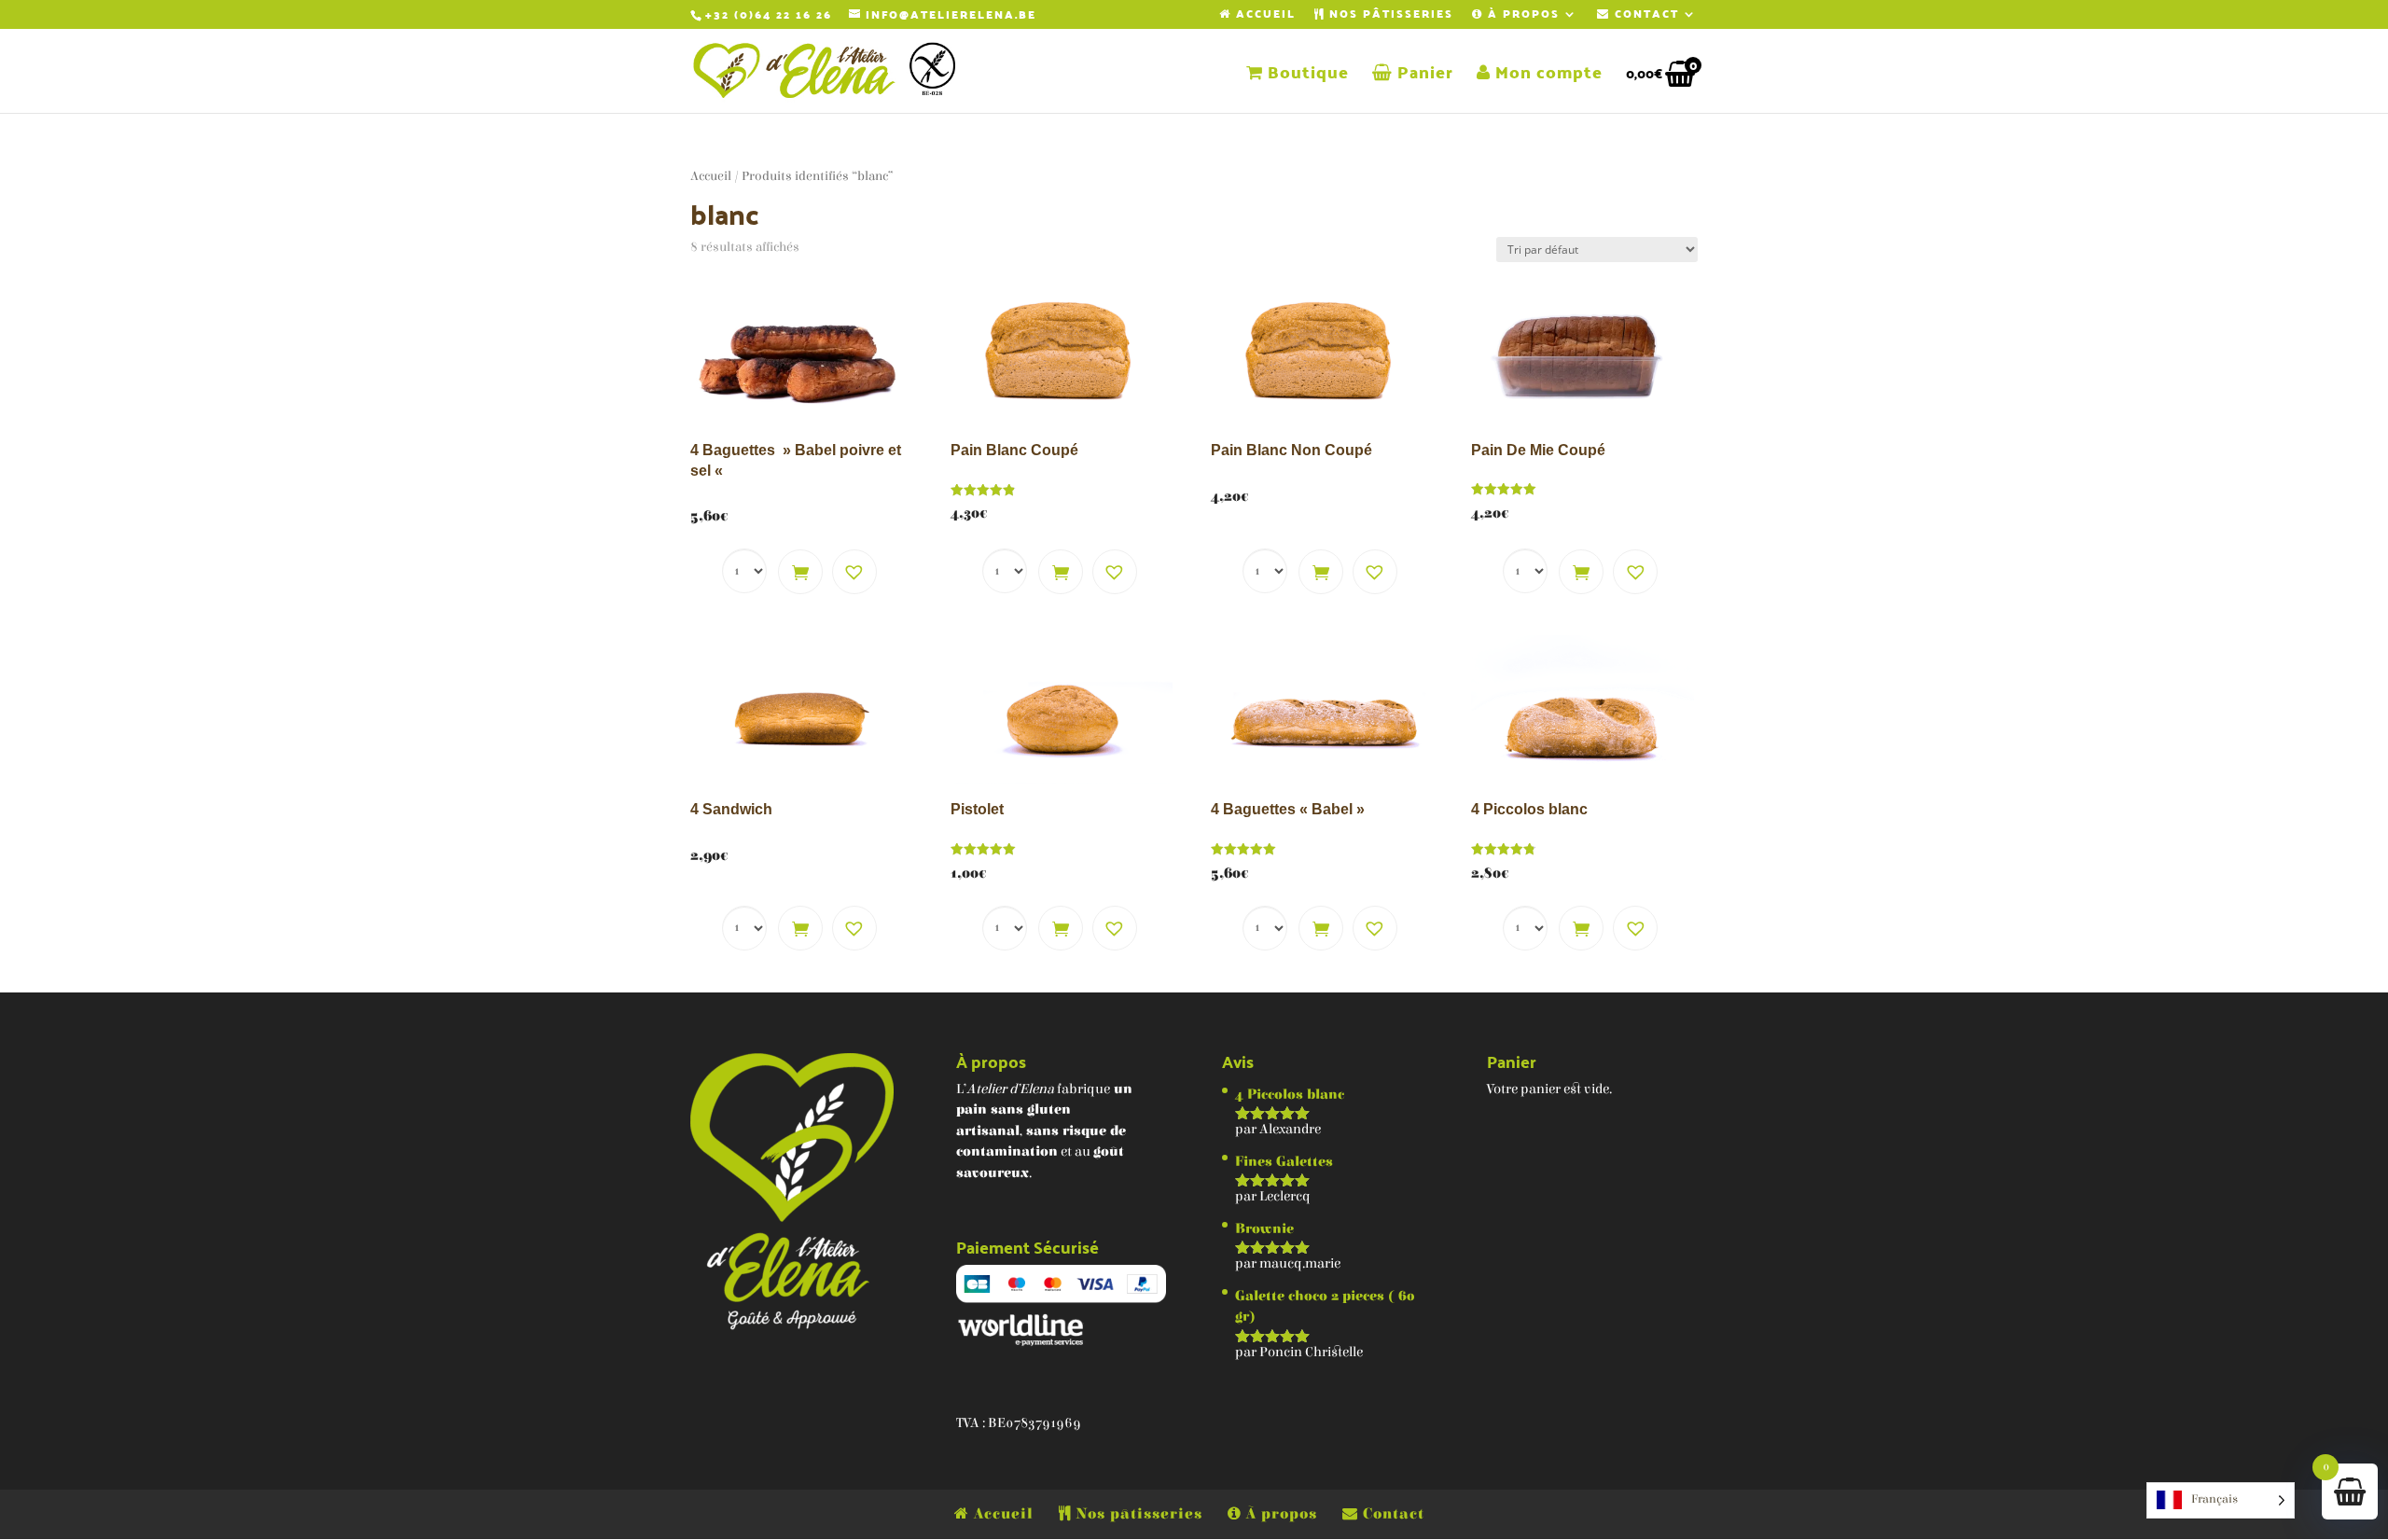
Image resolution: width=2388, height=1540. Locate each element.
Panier (1423, 76)
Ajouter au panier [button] (800, 572)
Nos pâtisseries (1389, 16)
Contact (1645, 16)
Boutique (1306, 76)
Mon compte (1547, 76)
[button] (854, 572)
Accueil (1263, 16)
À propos (1521, 16)
